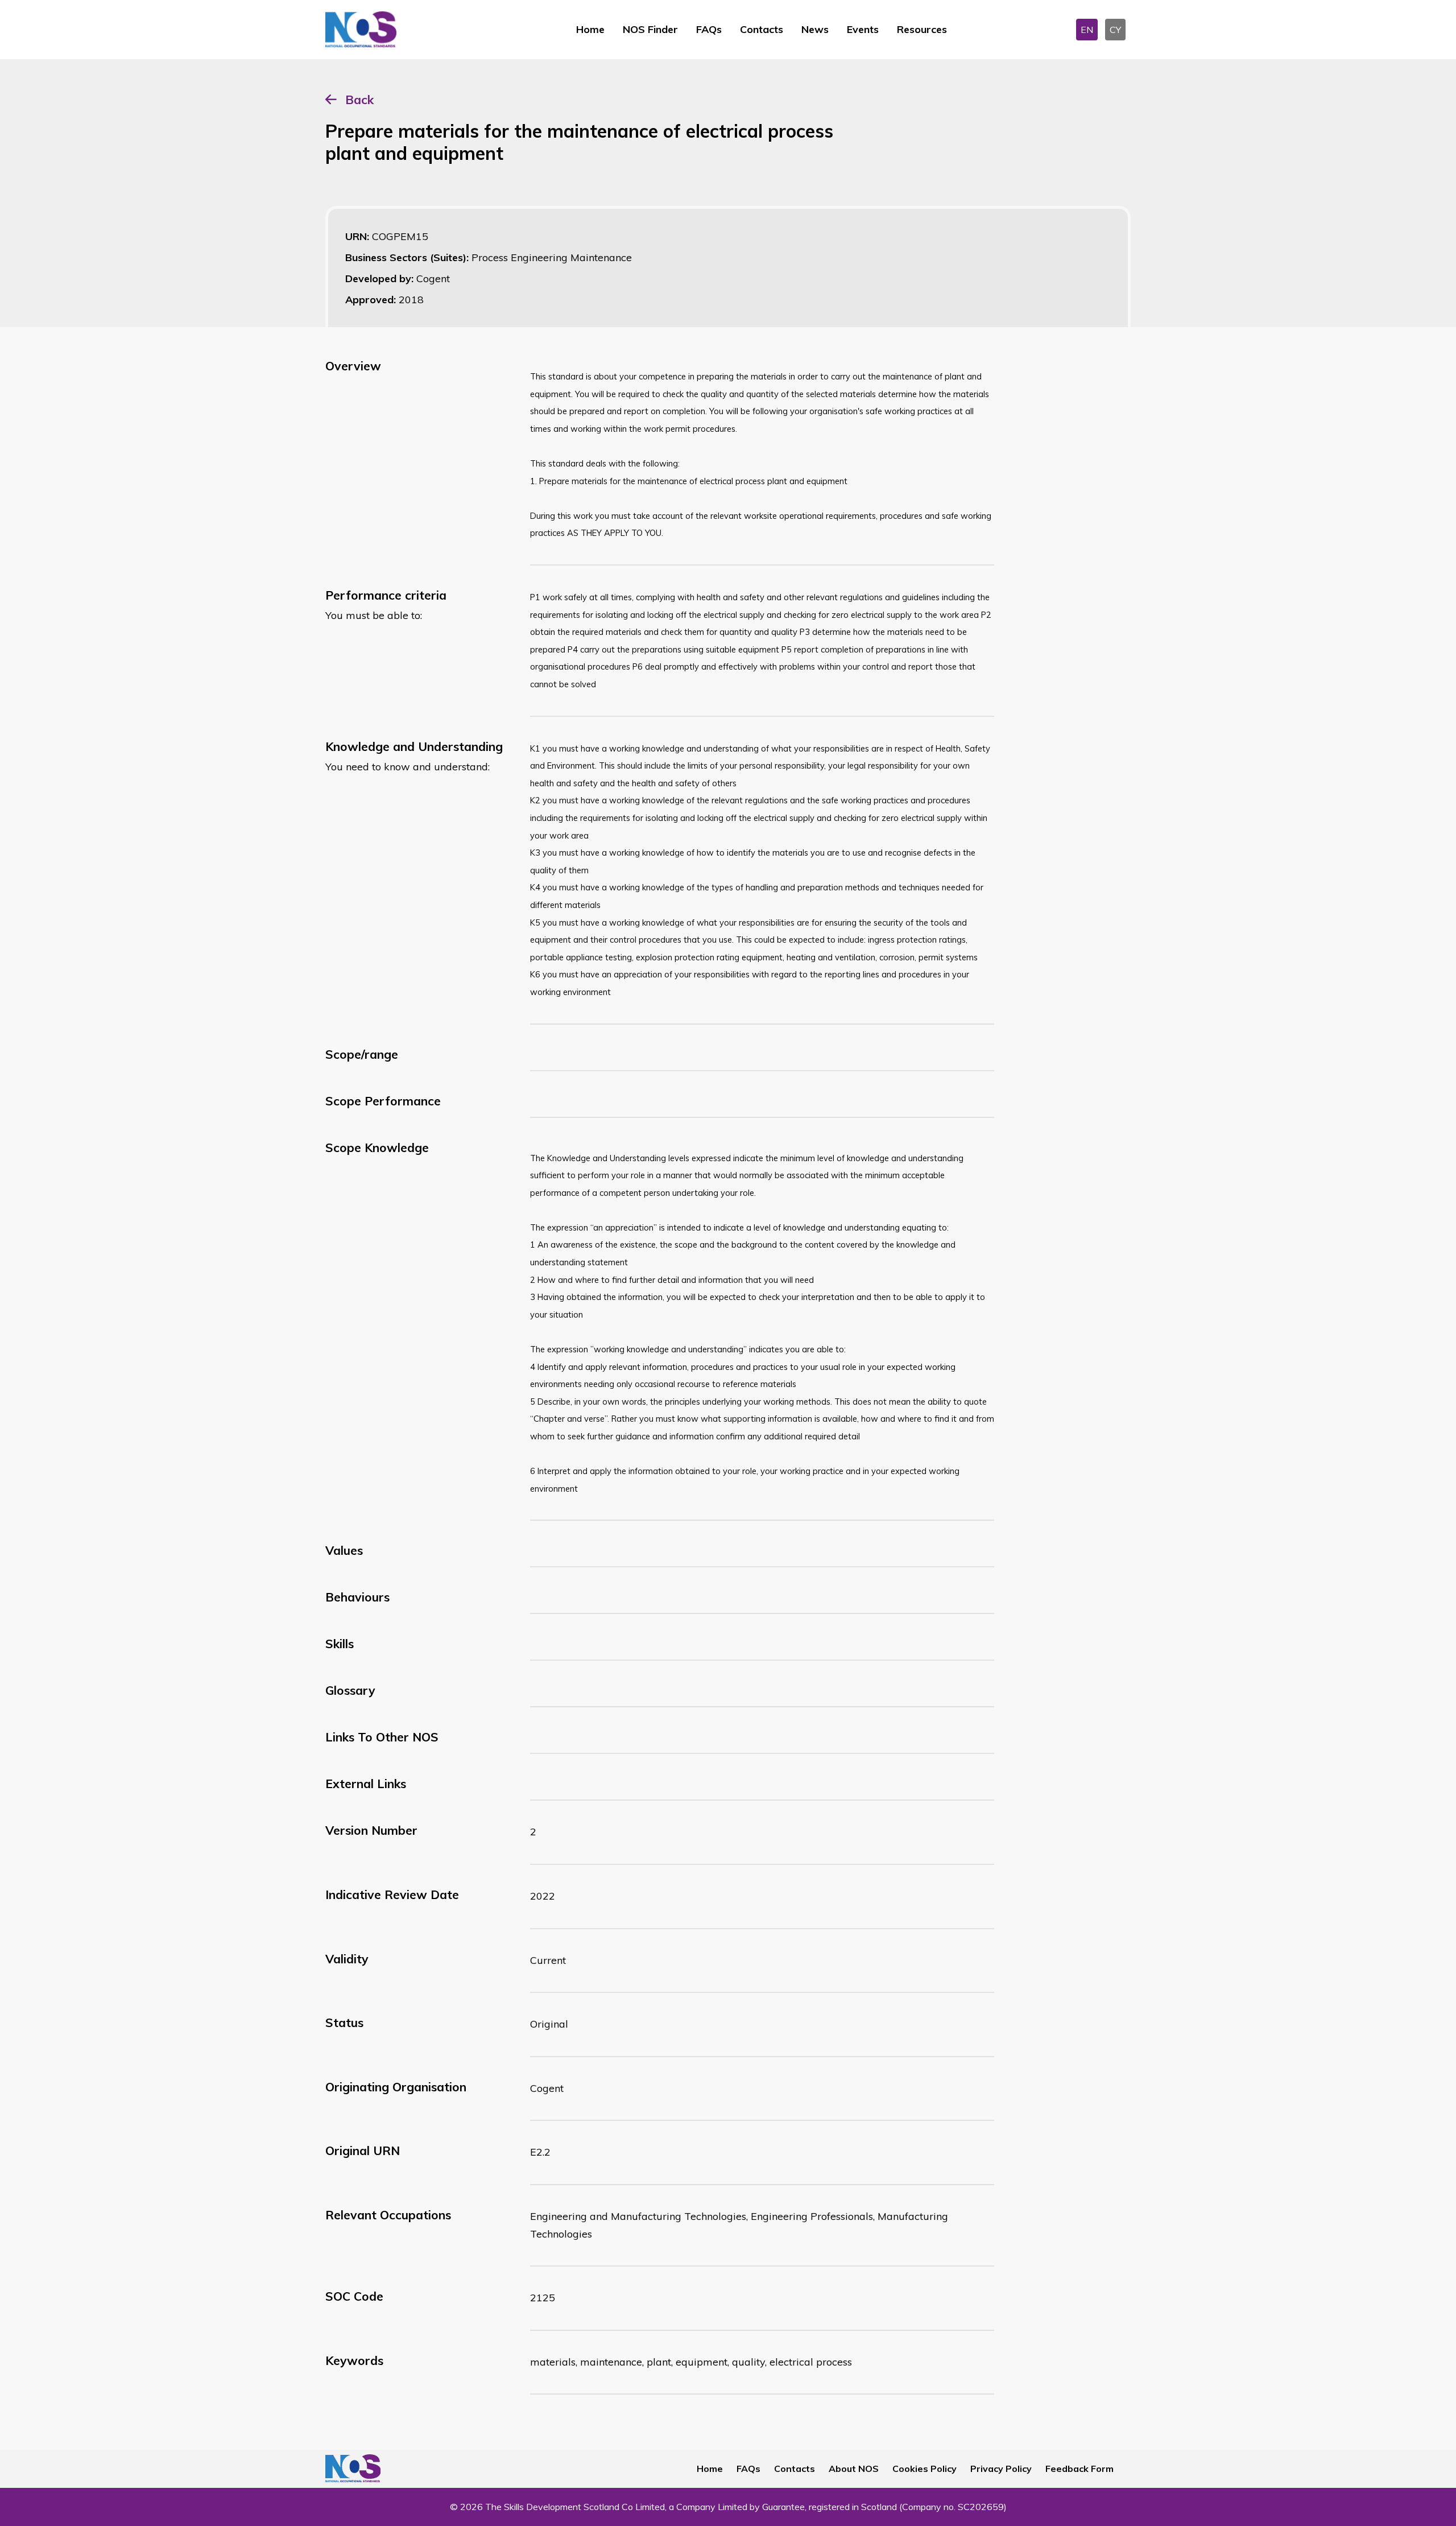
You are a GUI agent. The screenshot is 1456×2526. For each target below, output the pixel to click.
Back (359, 100)
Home (590, 29)
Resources (922, 29)
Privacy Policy (1001, 2469)
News (815, 29)
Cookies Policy (925, 2469)
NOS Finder (650, 29)
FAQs (709, 29)
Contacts (762, 29)
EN (1087, 30)
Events (863, 29)
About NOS (854, 2469)
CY (1115, 30)
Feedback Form (1079, 2469)
